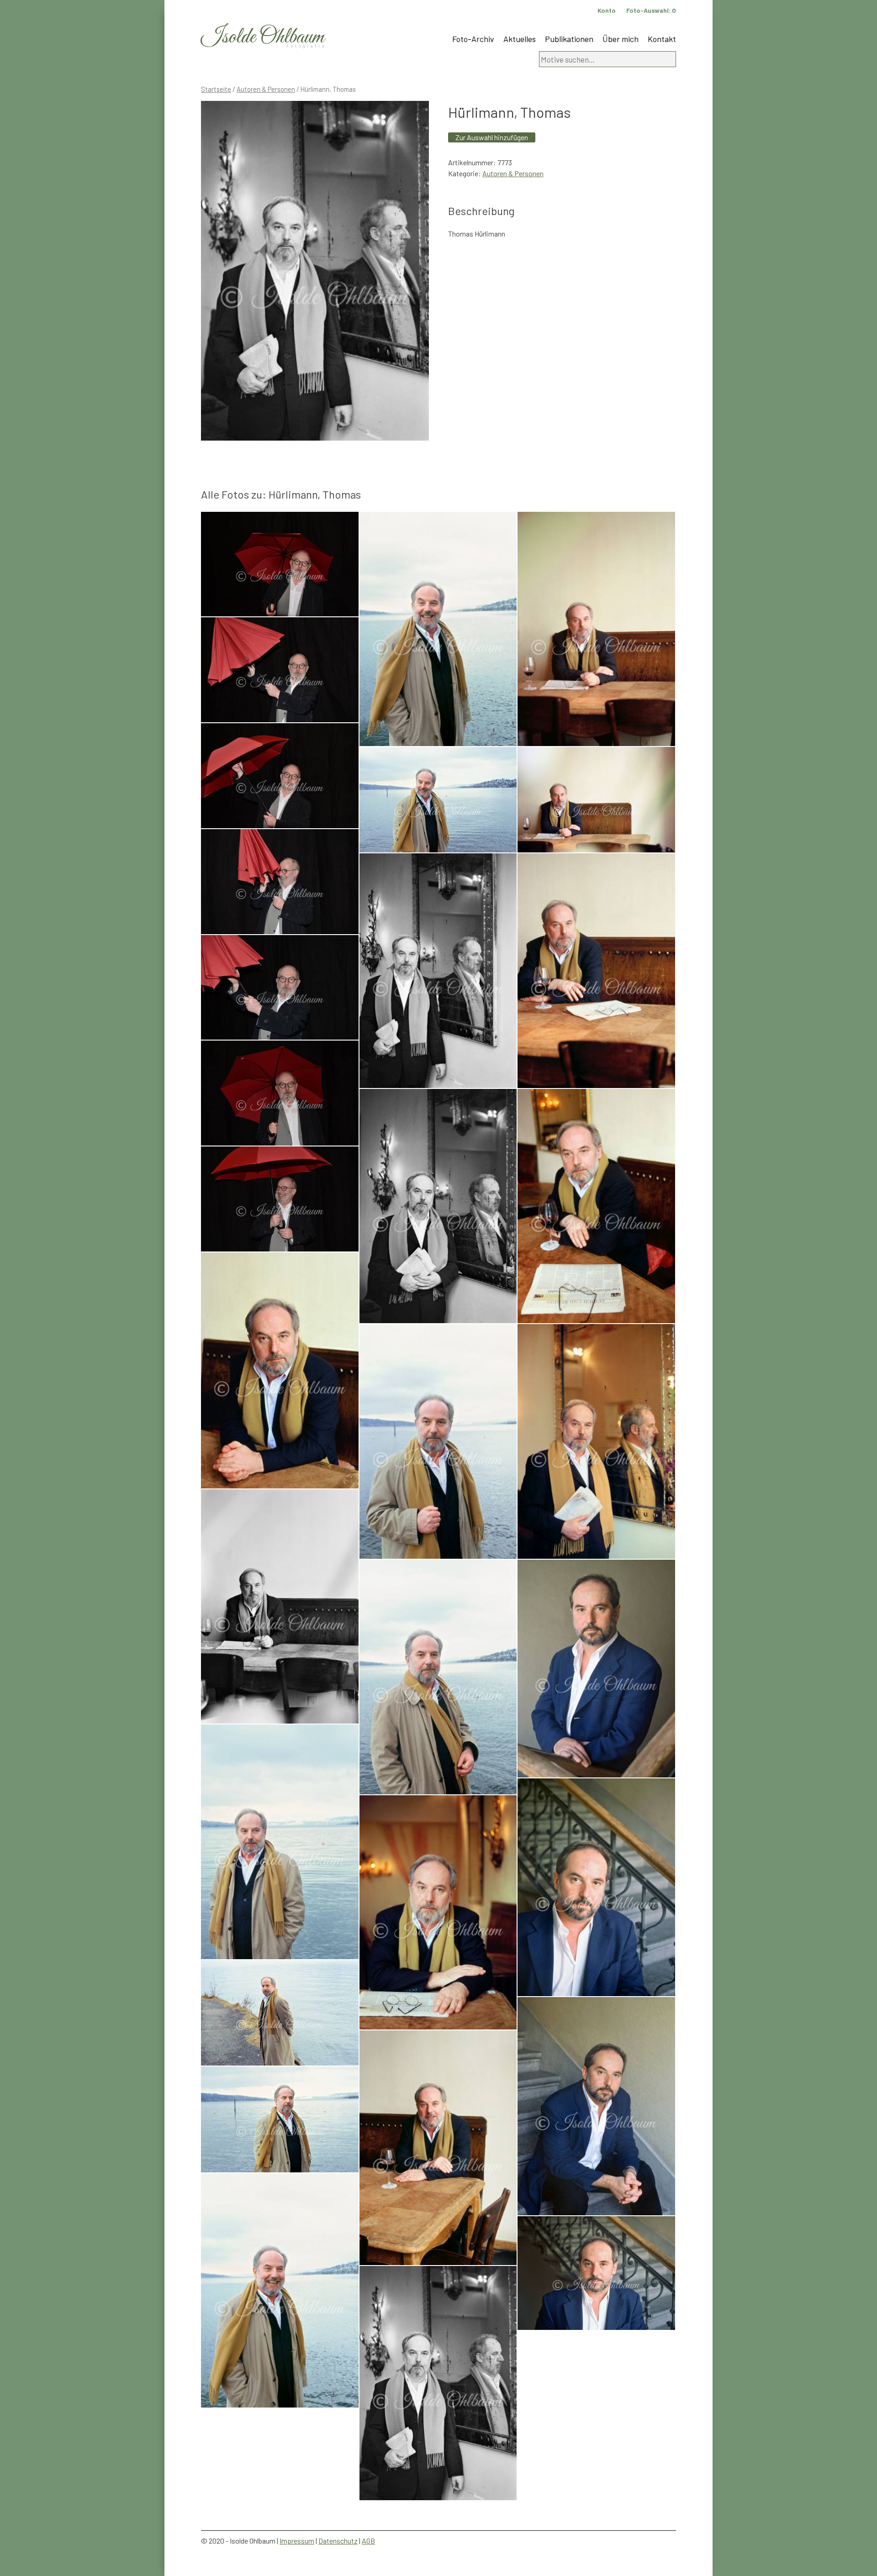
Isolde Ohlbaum (263, 37)
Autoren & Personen (266, 89)
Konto (607, 10)
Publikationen (569, 39)
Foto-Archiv (473, 39)
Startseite (216, 89)
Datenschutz (338, 2541)
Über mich (621, 39)
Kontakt (662, 39)
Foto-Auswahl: (651, 10)
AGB (368, 2541)
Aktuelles (520, 39)
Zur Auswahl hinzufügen (492, 137)
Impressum (297, 2541)
